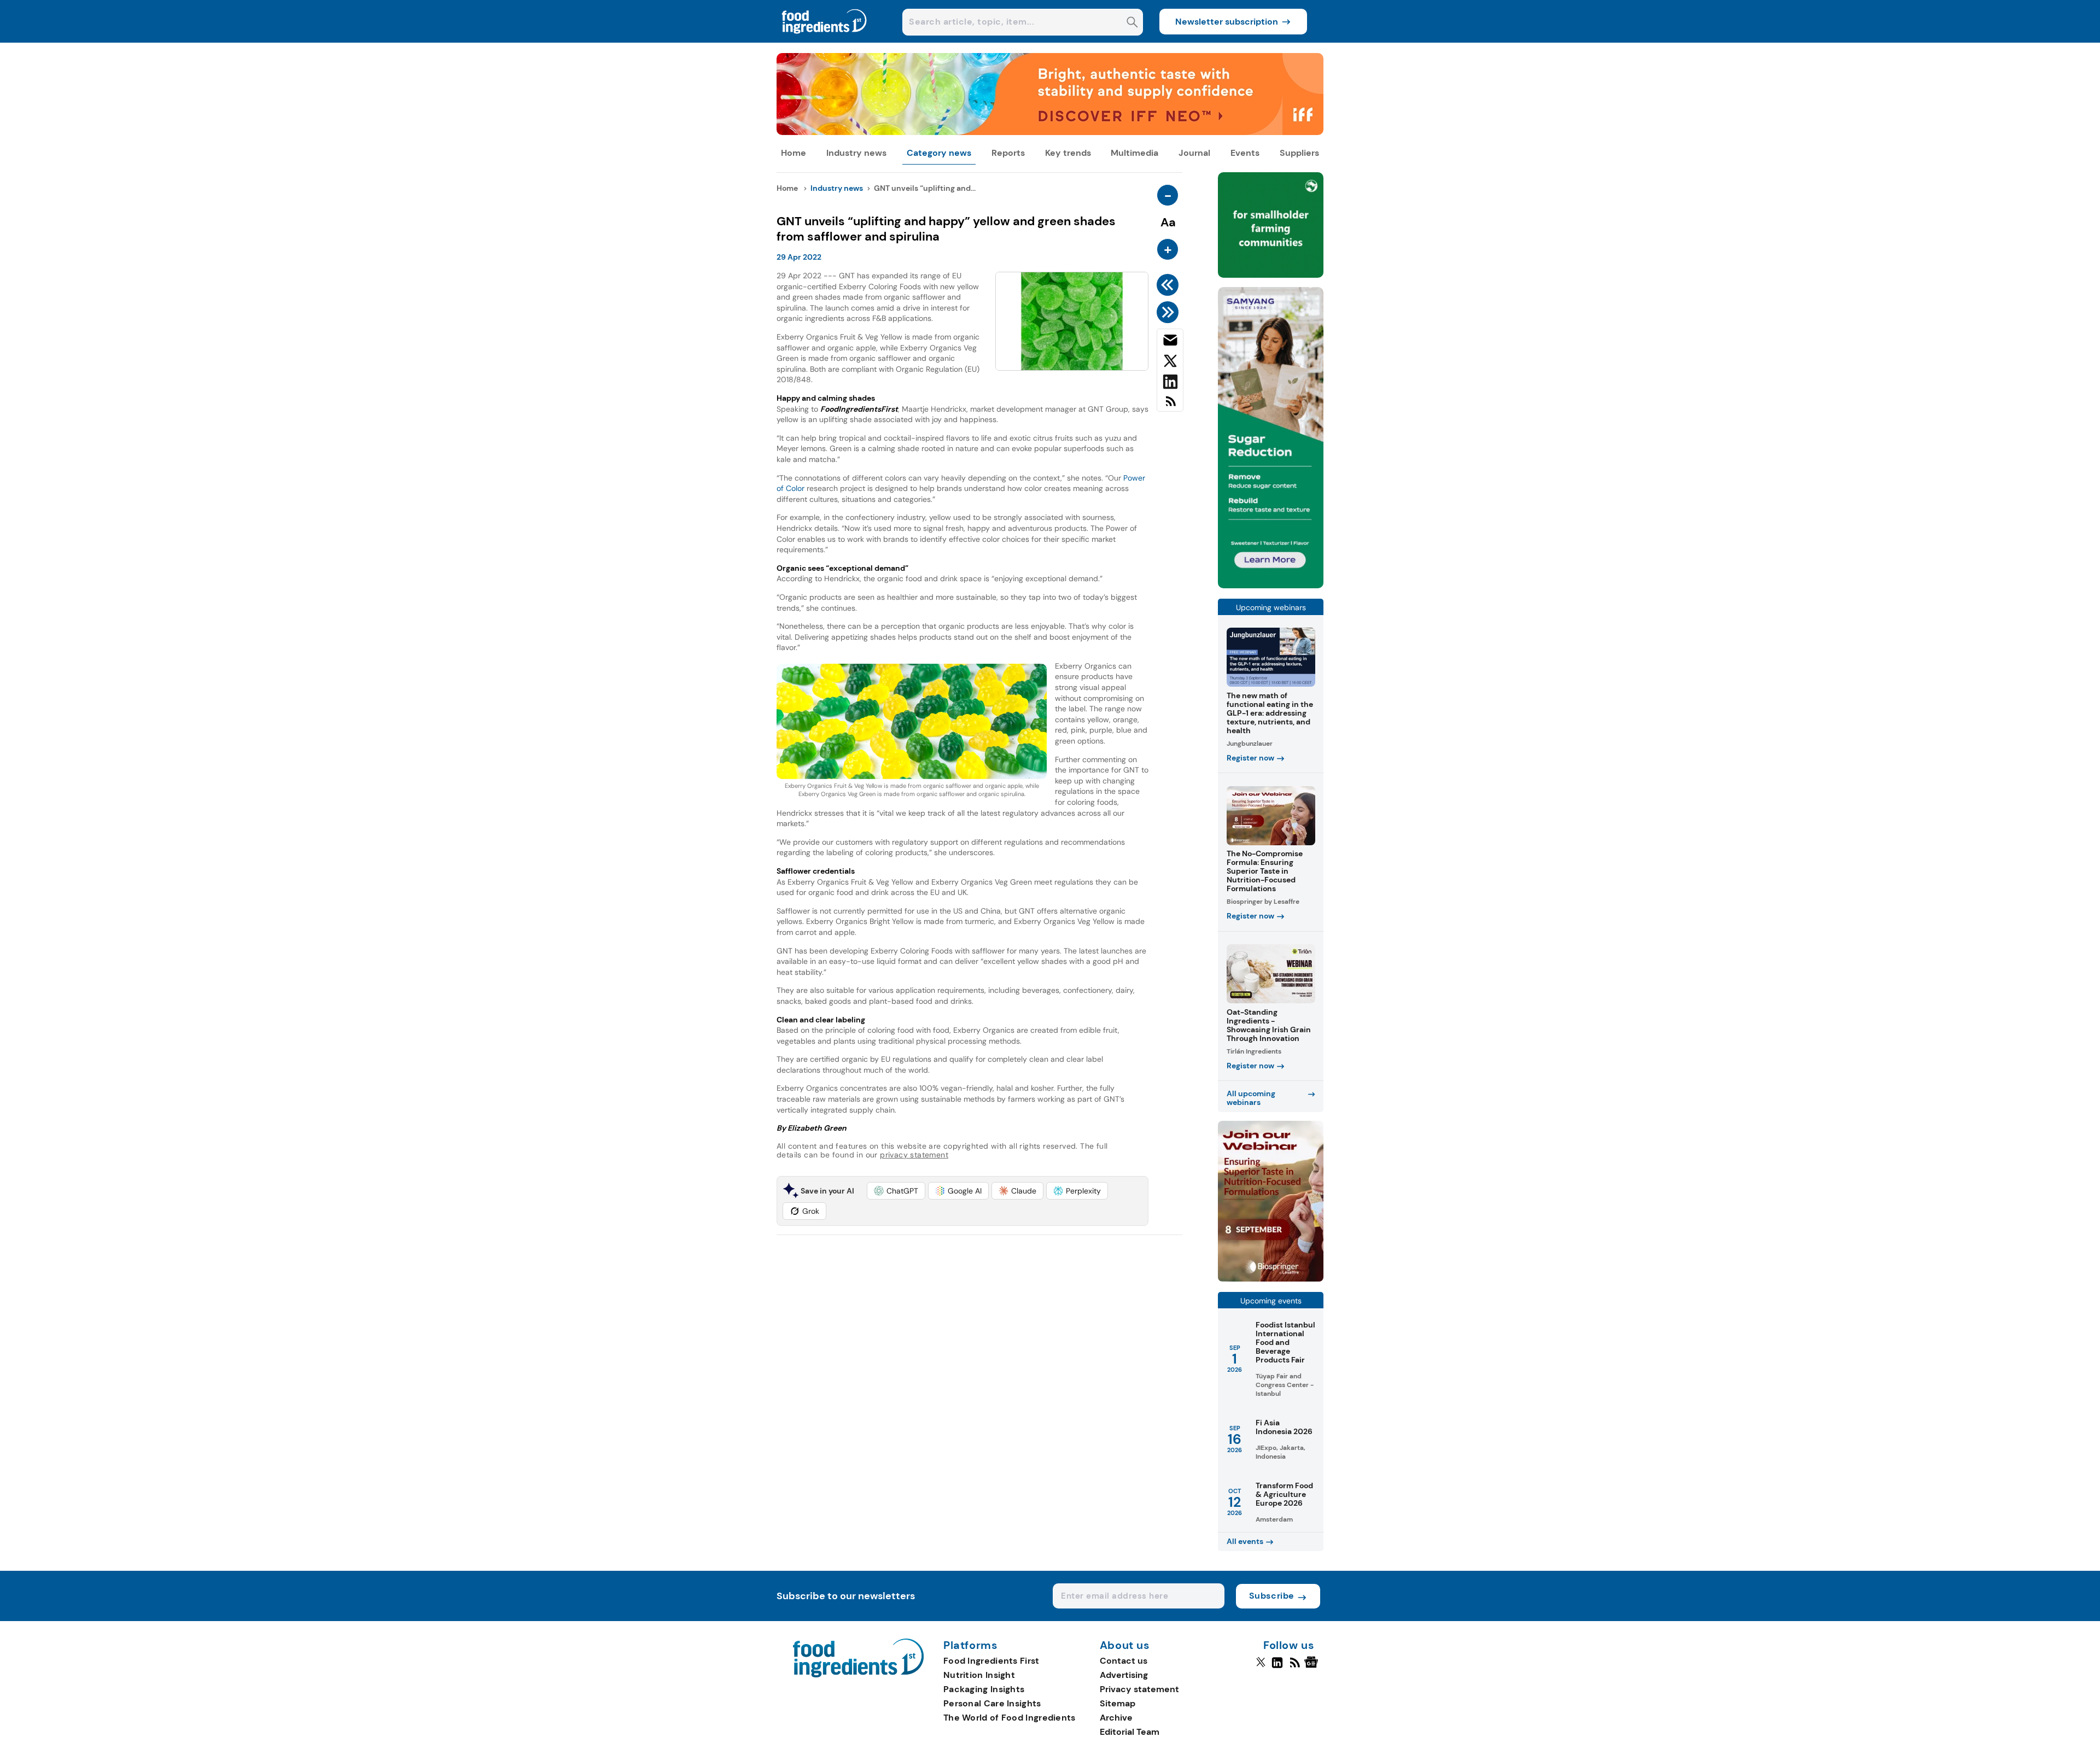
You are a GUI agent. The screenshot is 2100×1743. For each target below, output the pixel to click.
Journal (1194, 153)
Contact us (1124, 1661)
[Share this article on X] (1170, 363)
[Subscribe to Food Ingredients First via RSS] (1170, 405)
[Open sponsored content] (1050, 132)
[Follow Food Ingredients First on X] (1261, 1667)
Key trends (1068, 153)
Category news (939, 153)
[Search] (1132, 23)
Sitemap (1118, 1703)
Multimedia (1134, 153)
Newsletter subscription (1227, 22)
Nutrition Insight (979, 1675)
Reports (1008, 153)
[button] (896, 1191)
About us (1125, 1646)
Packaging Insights (984, 1689)
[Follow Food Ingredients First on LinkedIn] (1277, 1667)
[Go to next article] (1169, 312)
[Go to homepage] (858, 1674)
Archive (1116, 1718)
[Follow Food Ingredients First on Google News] (1313, 1667)
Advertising (1124, 1675)
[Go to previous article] (1169, 285)
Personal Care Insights (992, 1703)
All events (1245, 1541)
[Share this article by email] (1170, 342)
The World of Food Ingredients (1010, 1718)
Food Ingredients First (991, 1661)
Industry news (856, 153)
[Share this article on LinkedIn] (1170, 384)
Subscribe (1272, 1596)
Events (1245, 153)
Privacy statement (1139, 1689)
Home (794, 153)
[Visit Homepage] (825, 40)
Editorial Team (1130, 1732)
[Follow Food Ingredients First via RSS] (1295, 1667)
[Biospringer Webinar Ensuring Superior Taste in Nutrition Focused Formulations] (1271, 1279)
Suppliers (1299, 153)
